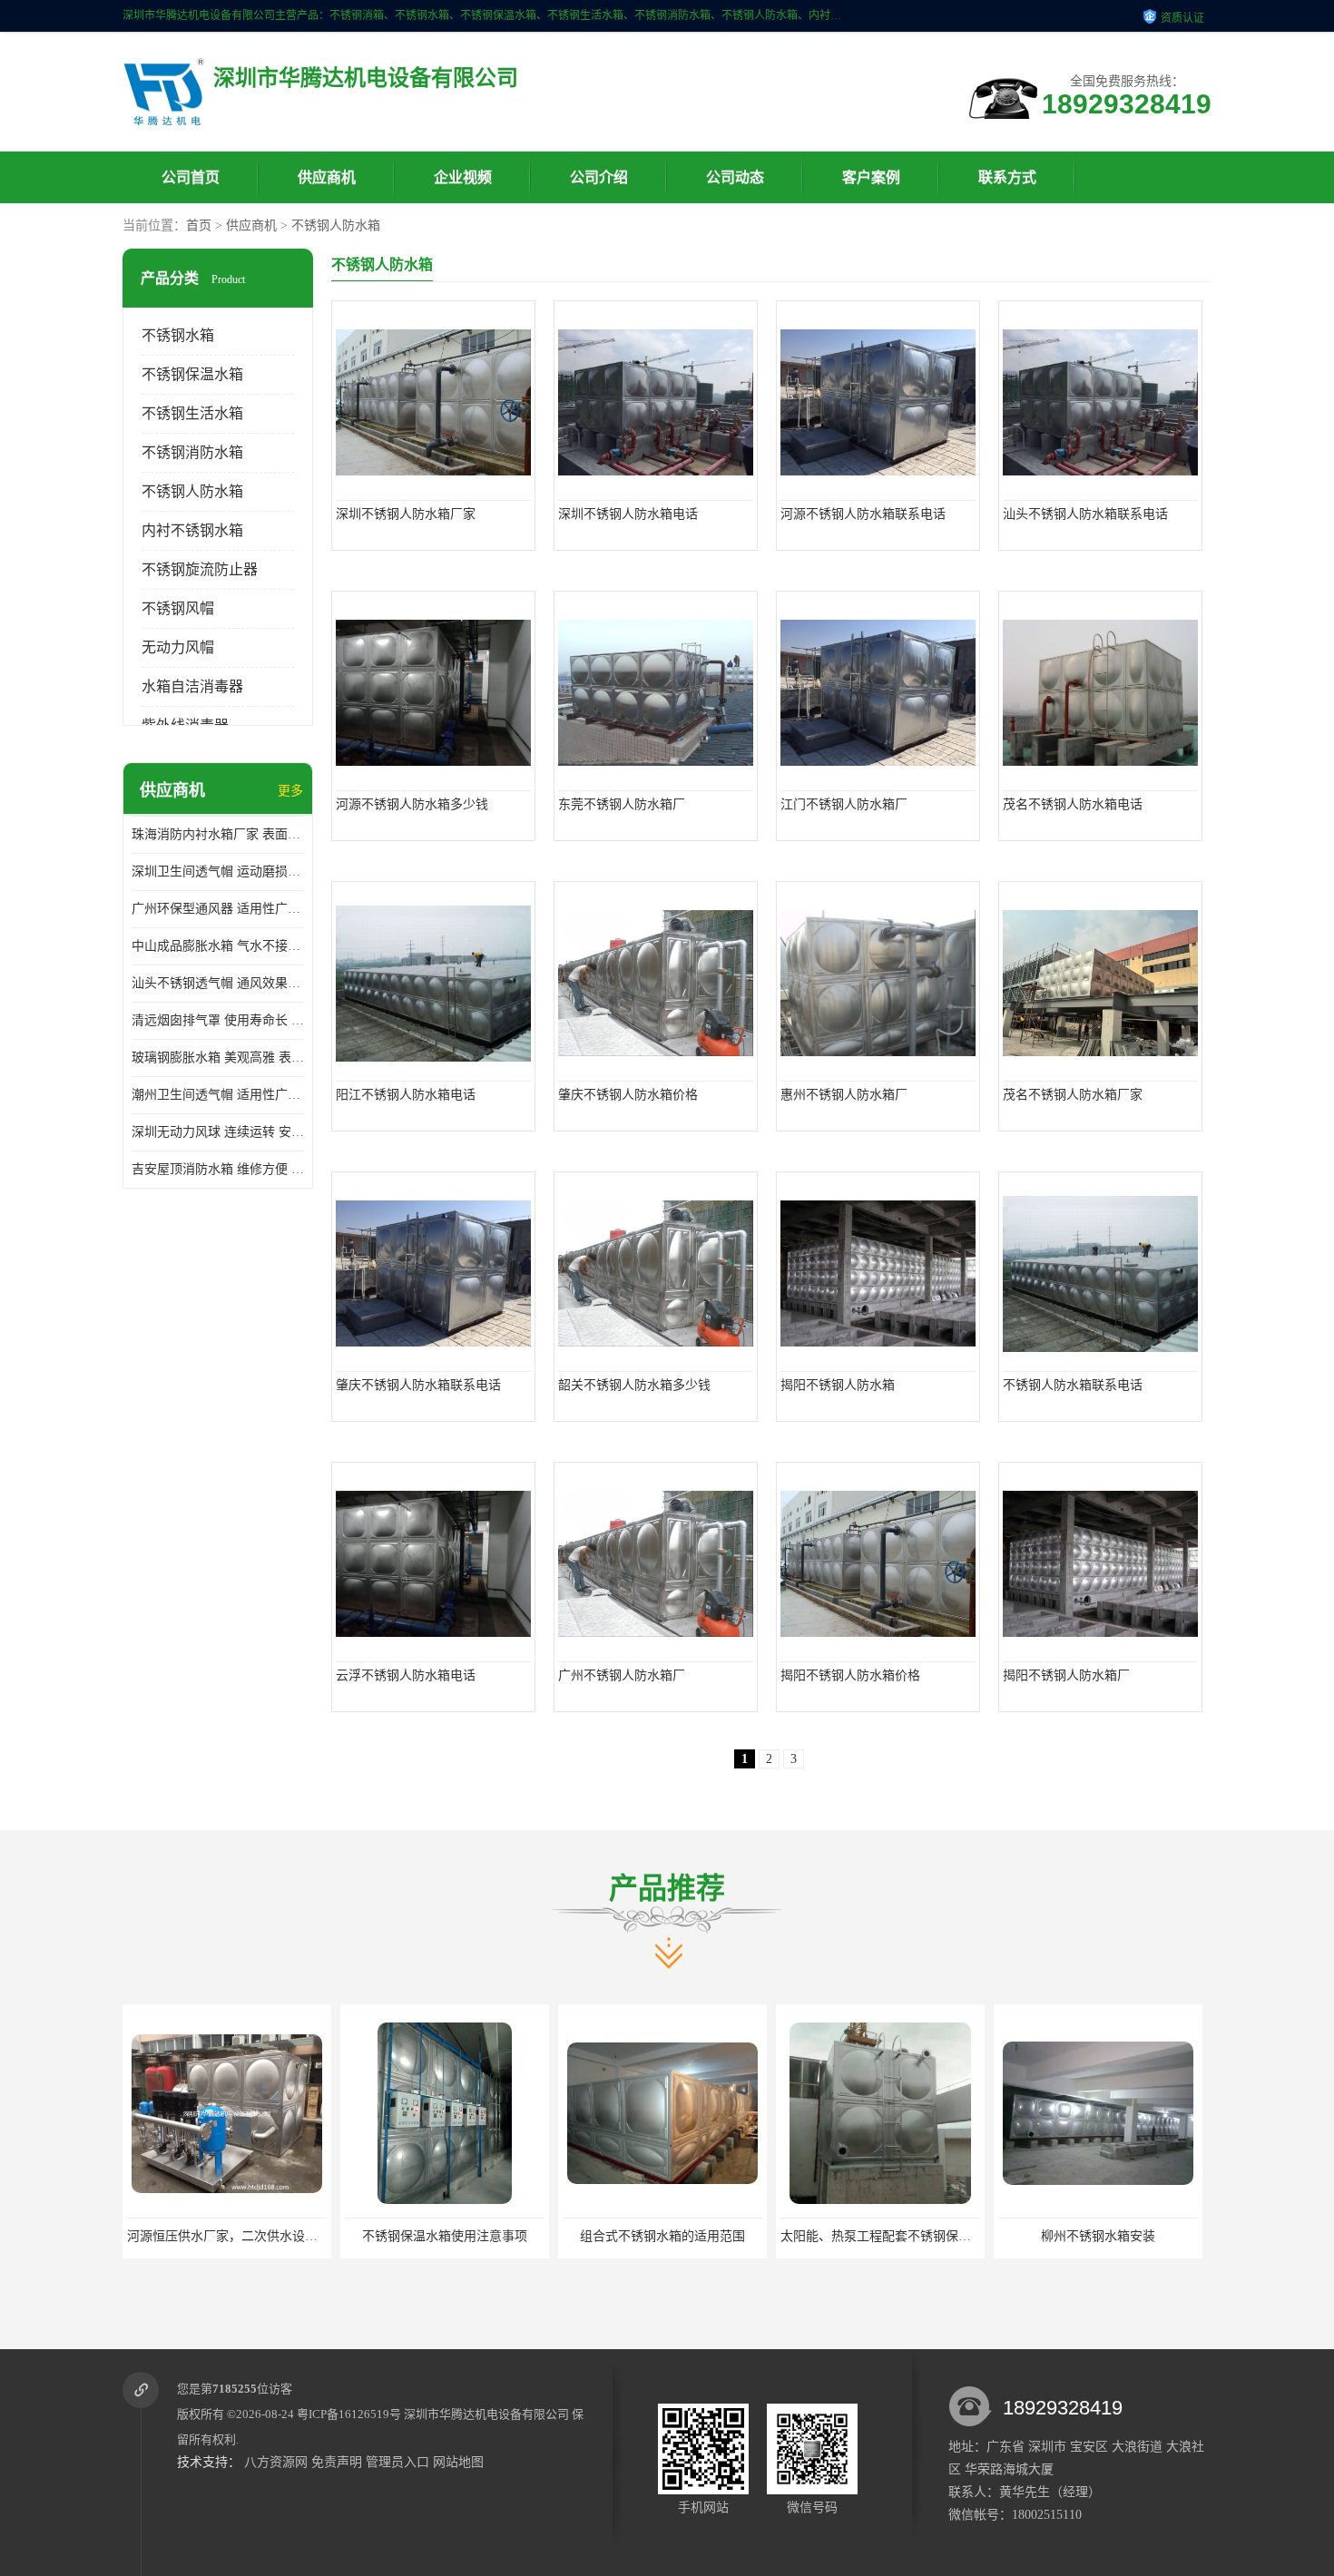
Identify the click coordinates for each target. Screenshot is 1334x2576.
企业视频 (463, 177)
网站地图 (458, 2462)
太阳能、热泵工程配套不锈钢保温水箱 (671, 2236)
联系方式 (1007, 177)
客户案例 (871, 177)
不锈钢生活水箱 (192, 413)
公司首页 (191, 177)
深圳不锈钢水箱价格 (1098, 2236)
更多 (290, 791)
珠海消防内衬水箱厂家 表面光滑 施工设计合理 (218, 834)
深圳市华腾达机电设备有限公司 (486, 2414)
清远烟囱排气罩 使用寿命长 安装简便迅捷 (218, 1020)
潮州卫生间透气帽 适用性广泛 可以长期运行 (218, 1095)
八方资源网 (276, 2462)
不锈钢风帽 (178, 608)
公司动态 (735, 177)
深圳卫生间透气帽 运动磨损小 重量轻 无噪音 (218, 872)
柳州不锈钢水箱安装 (880, 2236)
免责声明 (337, 2462)
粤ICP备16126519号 (349, 2414)
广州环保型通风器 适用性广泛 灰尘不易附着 (218, 909)
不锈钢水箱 (178, 335)
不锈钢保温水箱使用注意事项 (227, 2236)
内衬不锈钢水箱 (192, 530)
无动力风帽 (178, 647)
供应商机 (327, 177)
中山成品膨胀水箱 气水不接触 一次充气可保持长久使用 (218, 946)
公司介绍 (599, 177)
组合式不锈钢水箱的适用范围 (445, 2236)
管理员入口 (397, 2462)
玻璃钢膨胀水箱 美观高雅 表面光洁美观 (218, 1058)
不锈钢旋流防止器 (200, 569)
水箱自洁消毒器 (192, 686)
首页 (199, 225)
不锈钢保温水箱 (192, 374)
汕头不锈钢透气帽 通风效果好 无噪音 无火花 (218, 983)
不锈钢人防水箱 (336, 225)
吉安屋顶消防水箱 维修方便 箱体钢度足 (218, 1169)
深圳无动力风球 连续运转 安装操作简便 (218, 1132)
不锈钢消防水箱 (192, 452)
